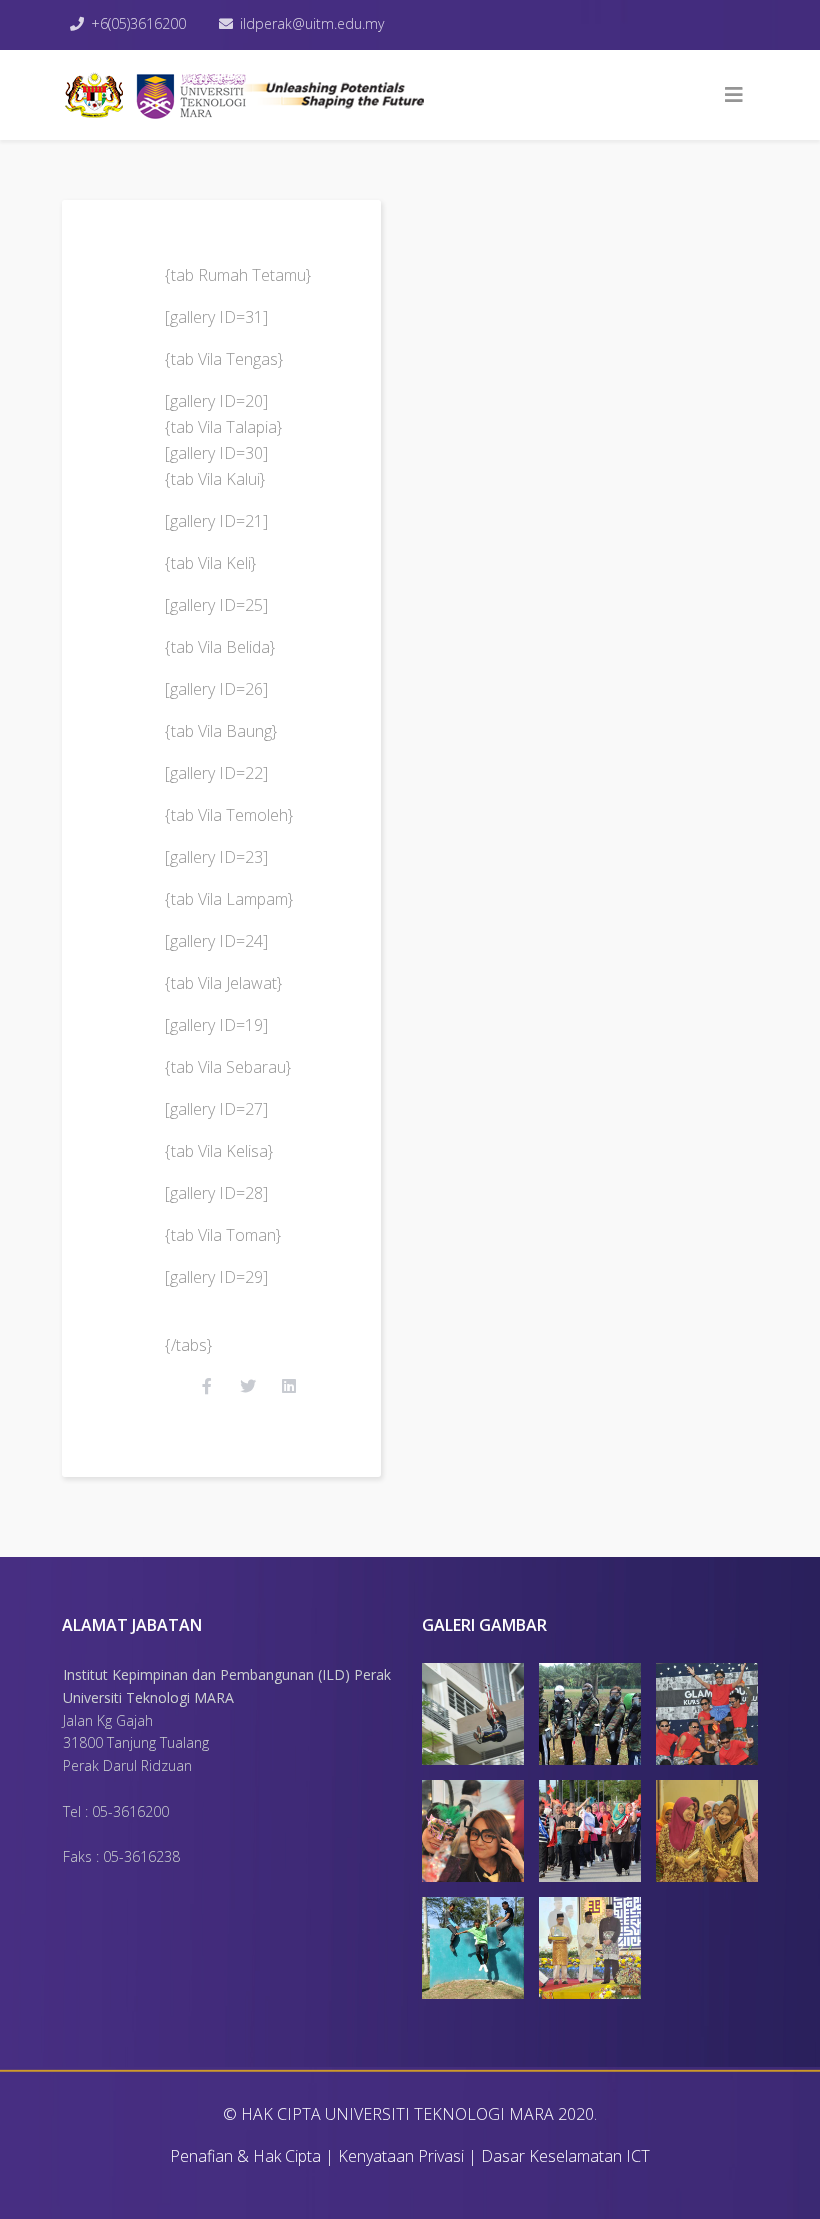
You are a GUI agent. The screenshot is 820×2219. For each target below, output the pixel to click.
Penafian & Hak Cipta (245, 2156)
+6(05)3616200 (138, 23)
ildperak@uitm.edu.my (312, 23)
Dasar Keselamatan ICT (565, 2156)
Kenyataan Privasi (401, 2156)
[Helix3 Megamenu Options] (734, 95)
